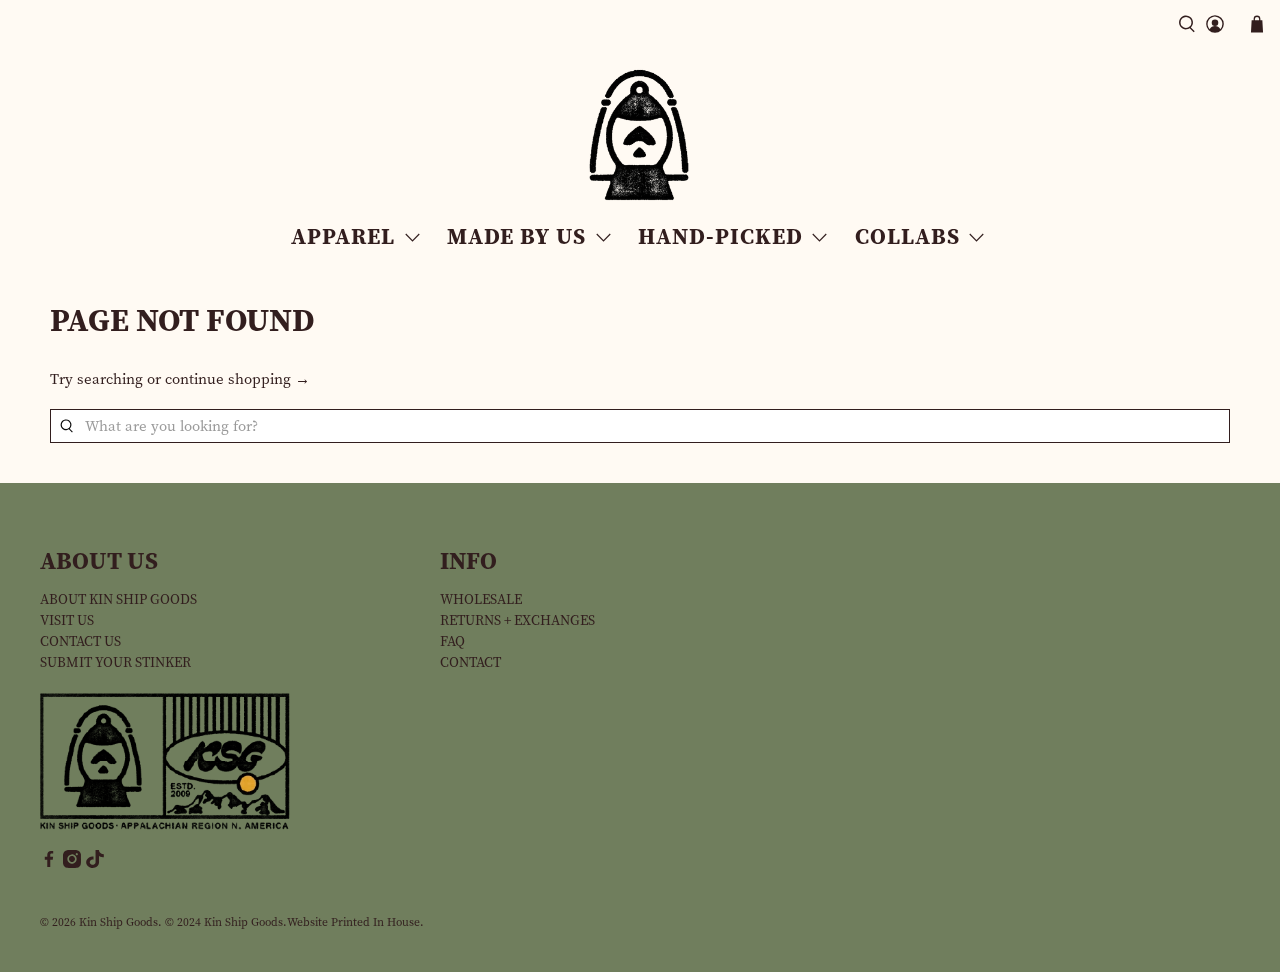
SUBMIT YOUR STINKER (115, 662)
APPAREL (343, 236)
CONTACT (470, 662)
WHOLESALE (481, 599)
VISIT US (67, 620)
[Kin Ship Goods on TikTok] (95, 863)
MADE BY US (516, 236)
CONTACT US (80, 641)
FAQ (452, 641)
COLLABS (907, 236)
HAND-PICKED (720, 236)
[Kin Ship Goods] (640, 135)
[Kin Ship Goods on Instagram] (72, 863)
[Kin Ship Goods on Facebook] (49, 863)
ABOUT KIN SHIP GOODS (118, 599)
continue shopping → (237, 379)
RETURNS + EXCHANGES (517, 620)
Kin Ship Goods (118, 922)
